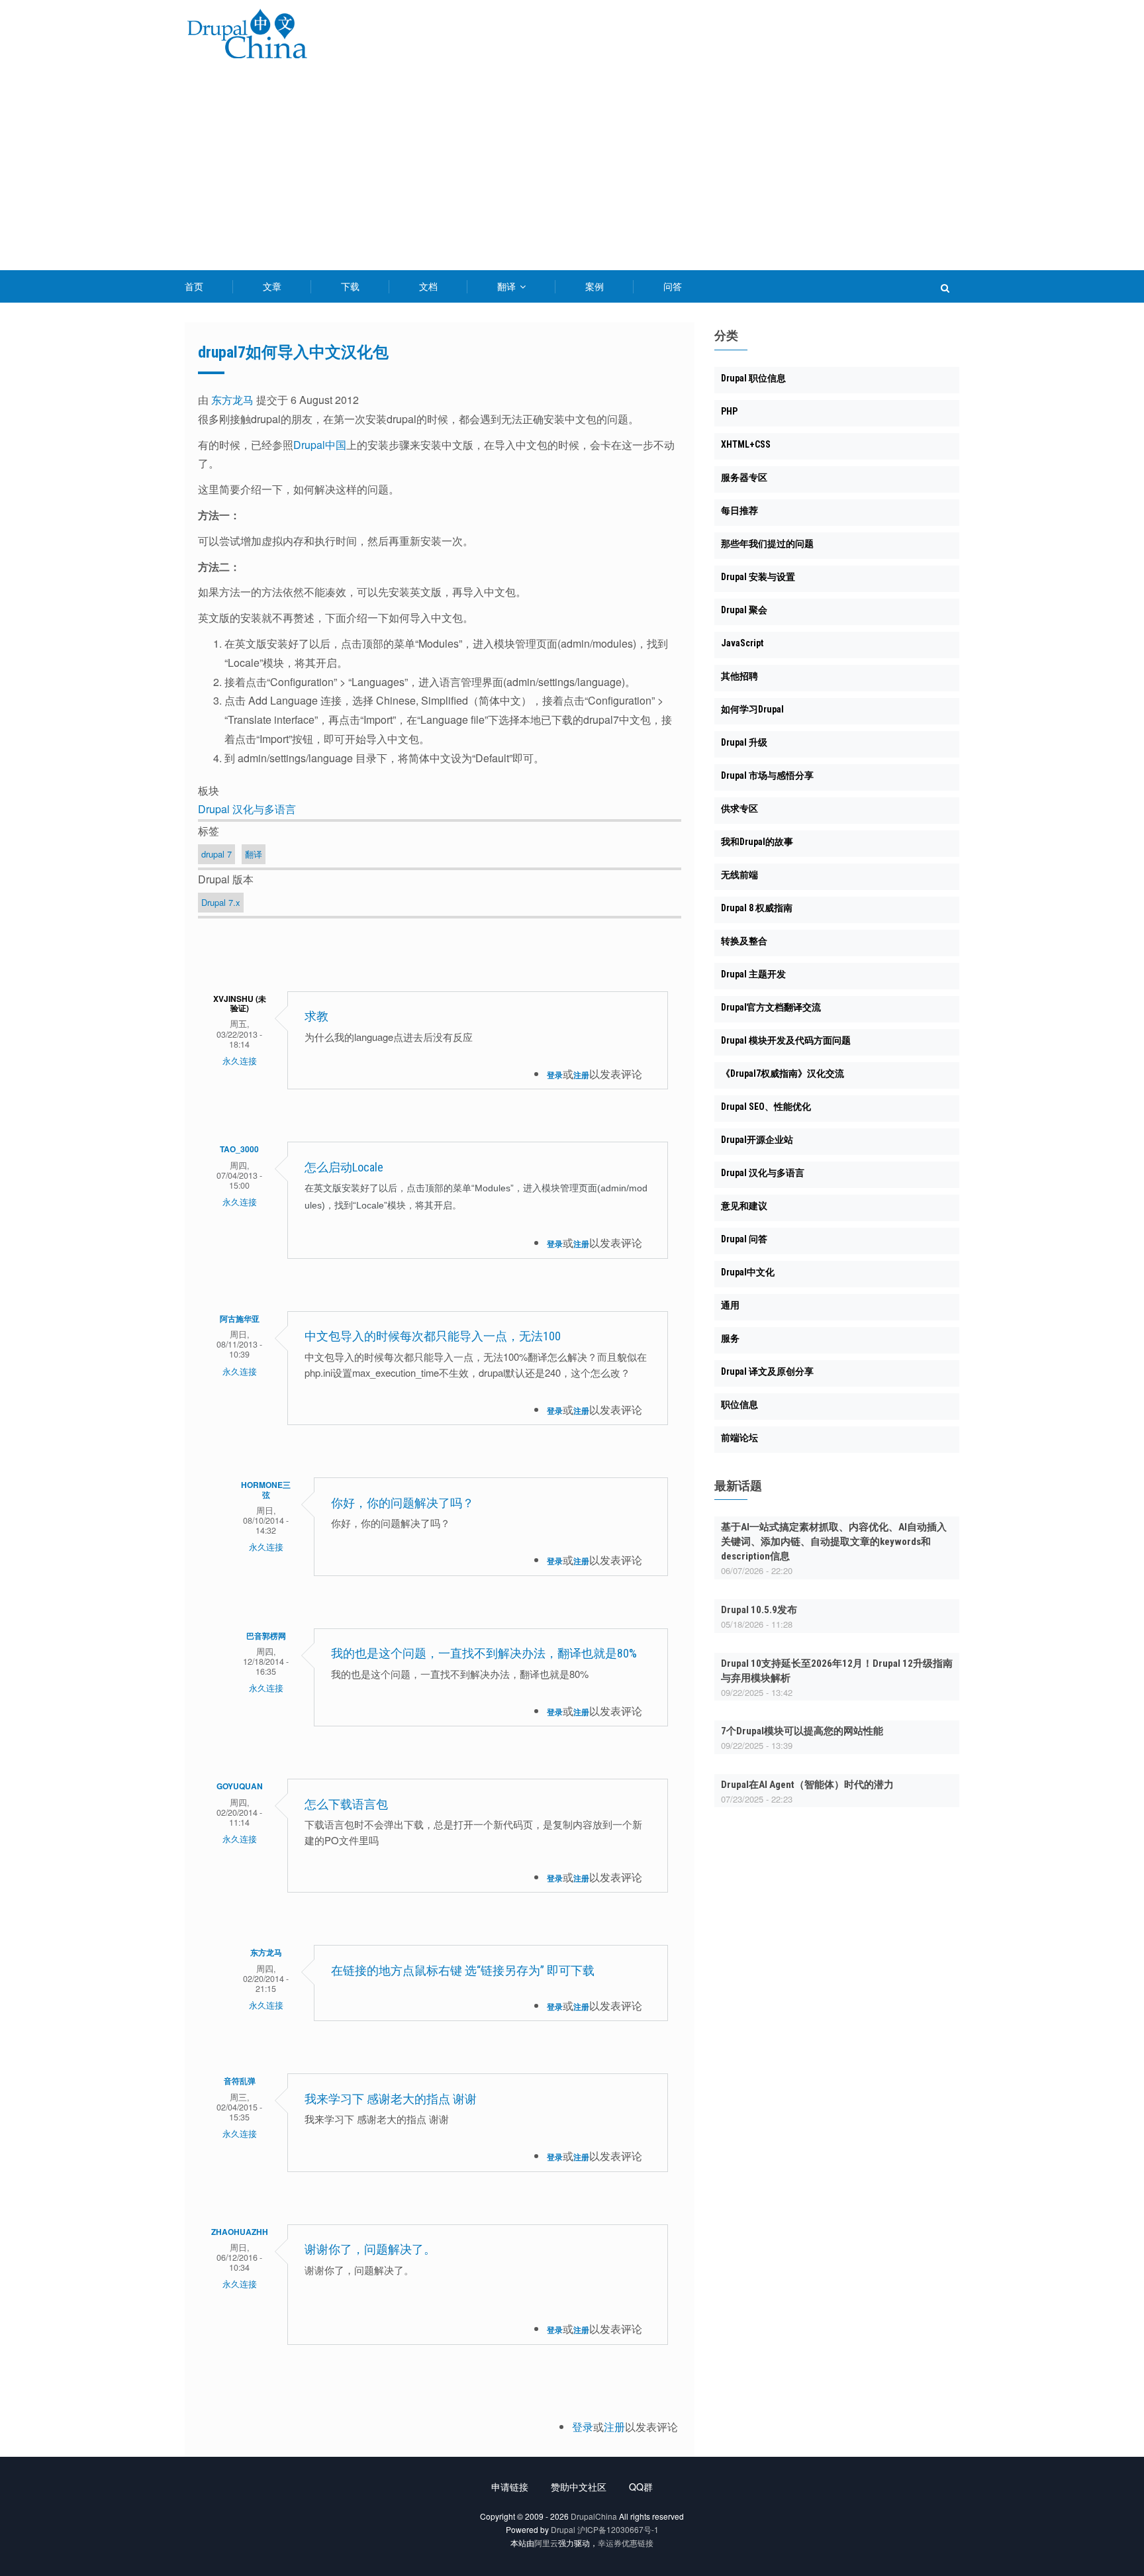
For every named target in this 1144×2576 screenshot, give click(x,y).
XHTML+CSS (746, 444)
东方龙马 (232, 400)
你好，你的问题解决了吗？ (403, 1503)
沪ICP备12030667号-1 (618, 2529)
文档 (428, 286)
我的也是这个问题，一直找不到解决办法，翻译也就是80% (484, 1653)
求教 (316, 1016)
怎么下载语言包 (346, 1804)
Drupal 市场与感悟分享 (767, 775)
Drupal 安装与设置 (758, 577)
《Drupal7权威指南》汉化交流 (783, 1073)
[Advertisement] (572, 171)
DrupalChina (594, 2516)
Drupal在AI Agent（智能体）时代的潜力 (807, 1785)
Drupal (563, 2529)
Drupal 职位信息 (753, 378)
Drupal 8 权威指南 (757, 908)
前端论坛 (739, 1438)
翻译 (508, 286)
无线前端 (739, 875)
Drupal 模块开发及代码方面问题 (786, 1040)
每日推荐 (739, 511)
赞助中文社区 (579, 2487)
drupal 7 (216, 854)
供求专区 (739, 809)
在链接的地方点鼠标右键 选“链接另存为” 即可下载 (463, 1970)
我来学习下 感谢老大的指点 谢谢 (391, 2099)
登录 (555, 1075)
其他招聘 (739, 676)
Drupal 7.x (221, 902)
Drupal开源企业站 (757, 1140)
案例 (595, 286)
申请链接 (510, 2487)
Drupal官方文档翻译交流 (771, 1007)
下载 (350, 286)
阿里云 (546, 2543)
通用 (730, 1305)
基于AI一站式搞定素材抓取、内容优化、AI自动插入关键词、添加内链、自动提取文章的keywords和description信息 (834, 1542)
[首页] (247, 36)
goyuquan (240, 1786)
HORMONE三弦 (266, 1489)
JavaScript (742, 643)
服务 (730, 1338)
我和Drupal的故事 (757, 842)
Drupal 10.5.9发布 (759, 1610)
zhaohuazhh (240, 2232)
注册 (581, 1075)
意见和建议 (744, 1206)
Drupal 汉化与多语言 (247, 809)
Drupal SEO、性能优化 (766, 1107)
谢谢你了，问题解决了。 (373, 2249)
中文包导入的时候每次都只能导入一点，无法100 (433, 1336)
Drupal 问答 (744, 1239)
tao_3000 (239, 1149)
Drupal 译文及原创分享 (767, 1371)
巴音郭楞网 (266, 1636)
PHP (729, 411)
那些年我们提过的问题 (767, 544)
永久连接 (240, 1061)
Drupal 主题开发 (753, 974)
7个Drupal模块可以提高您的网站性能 (802, 1731)
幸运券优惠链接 (626, 2543)
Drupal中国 (320, 445)
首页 (194, 286)
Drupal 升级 (744, 742)
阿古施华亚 (240, 1318)
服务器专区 (744, 477)
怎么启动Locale (344, 1167)
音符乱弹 (240, 2081)
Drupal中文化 (748, 1272)
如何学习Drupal (752, 709)
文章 (272, 286)
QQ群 (641, 2487)
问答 (673, 286)
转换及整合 (744, 941)
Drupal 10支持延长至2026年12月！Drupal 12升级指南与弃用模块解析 (837, 1671)
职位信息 (739, 1405)
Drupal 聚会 (744, 610)
